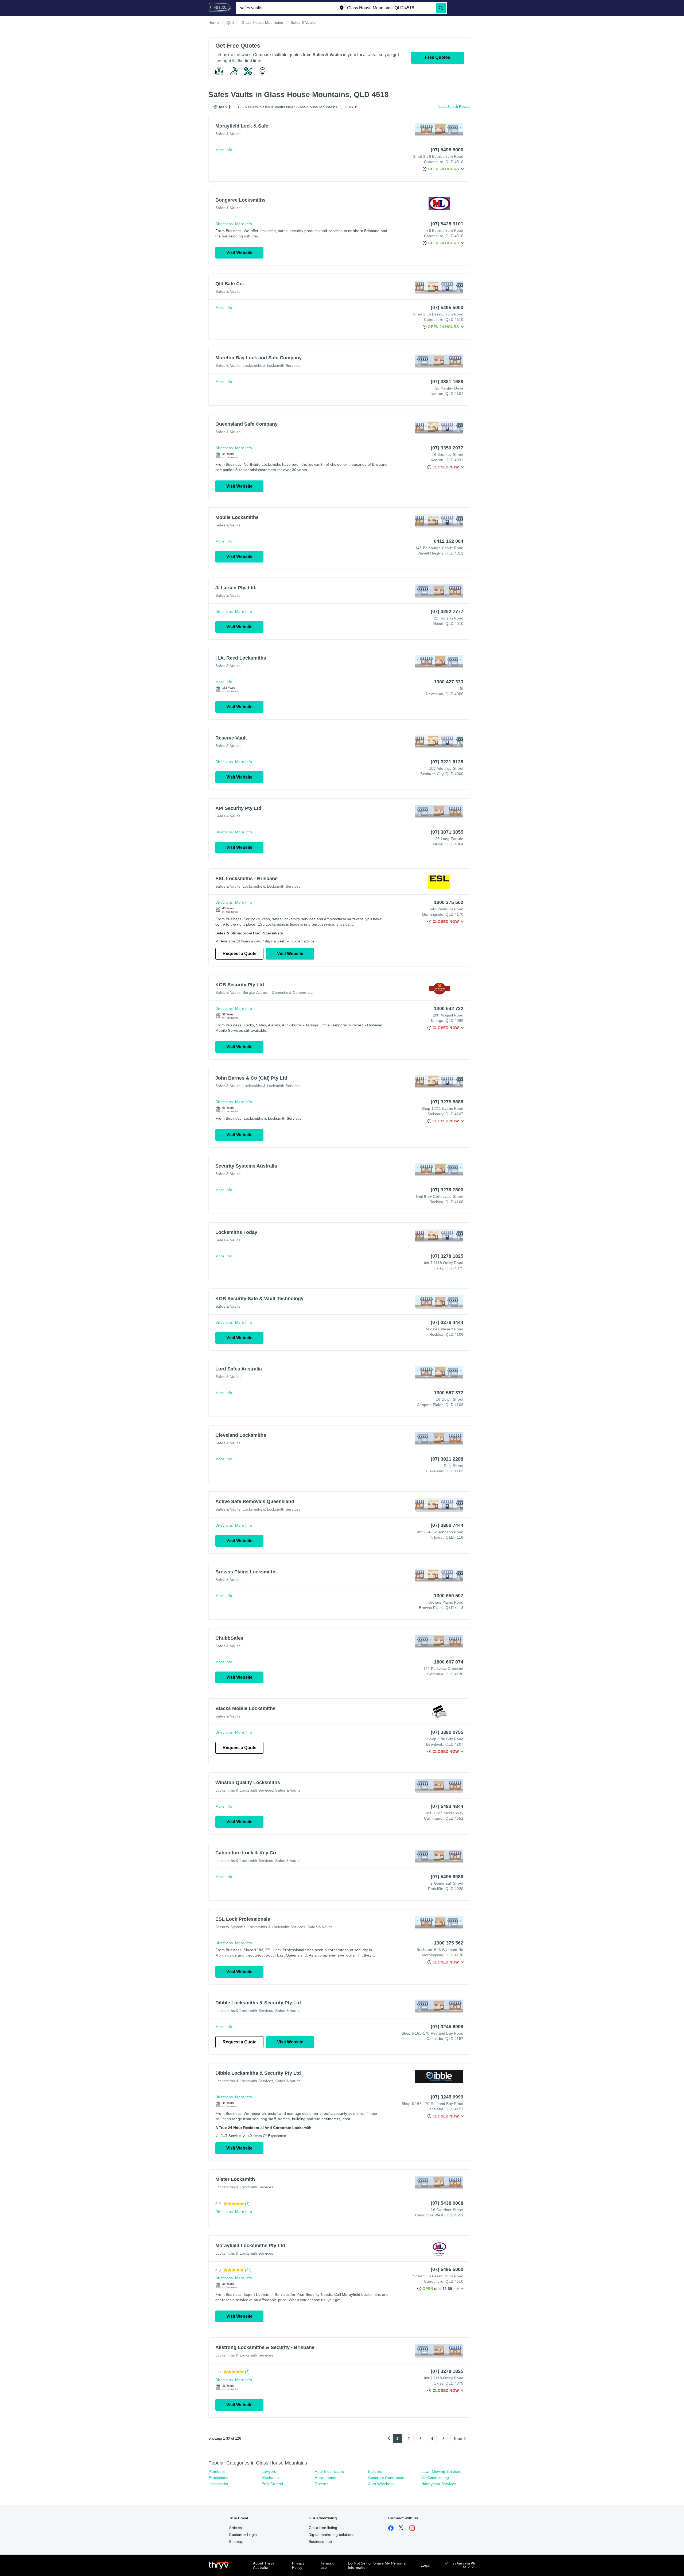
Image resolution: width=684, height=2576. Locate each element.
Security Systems (230, 1927)
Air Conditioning (435, 2478)
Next (458, 2439)
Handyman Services (439, 2484)
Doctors (321, 2484)
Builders (375, 2471)
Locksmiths (218, 2484)
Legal (425, 2565)
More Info (224, 150)
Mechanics (271, 2478)
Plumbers (217, 2471)
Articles (235, 2528)
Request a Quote (240, 954)
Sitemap (236, 2542)
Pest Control (272, 2484)
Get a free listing (323, 2528)
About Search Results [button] (454, 107)
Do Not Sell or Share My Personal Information (377, 2565)
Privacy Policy (298, 2565)
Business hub (320, 2542)
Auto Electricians (329, 2471)
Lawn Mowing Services (441, 2471)
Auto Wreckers (381, 2484)
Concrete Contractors (387, 2478)
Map (223, 107)
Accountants (325, 2478)
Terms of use (328, 2565)
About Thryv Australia (264, 2565)
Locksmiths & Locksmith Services (271, 365)
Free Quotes (438, 57)
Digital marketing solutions (331, 2535)
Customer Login (243, 2535)
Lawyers (269, 2471)
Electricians (218, 2478)
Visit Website (239, 253)
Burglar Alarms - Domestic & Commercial (278, 992)
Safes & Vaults (228, 134)
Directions (224, 224)
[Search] (441, 8)
